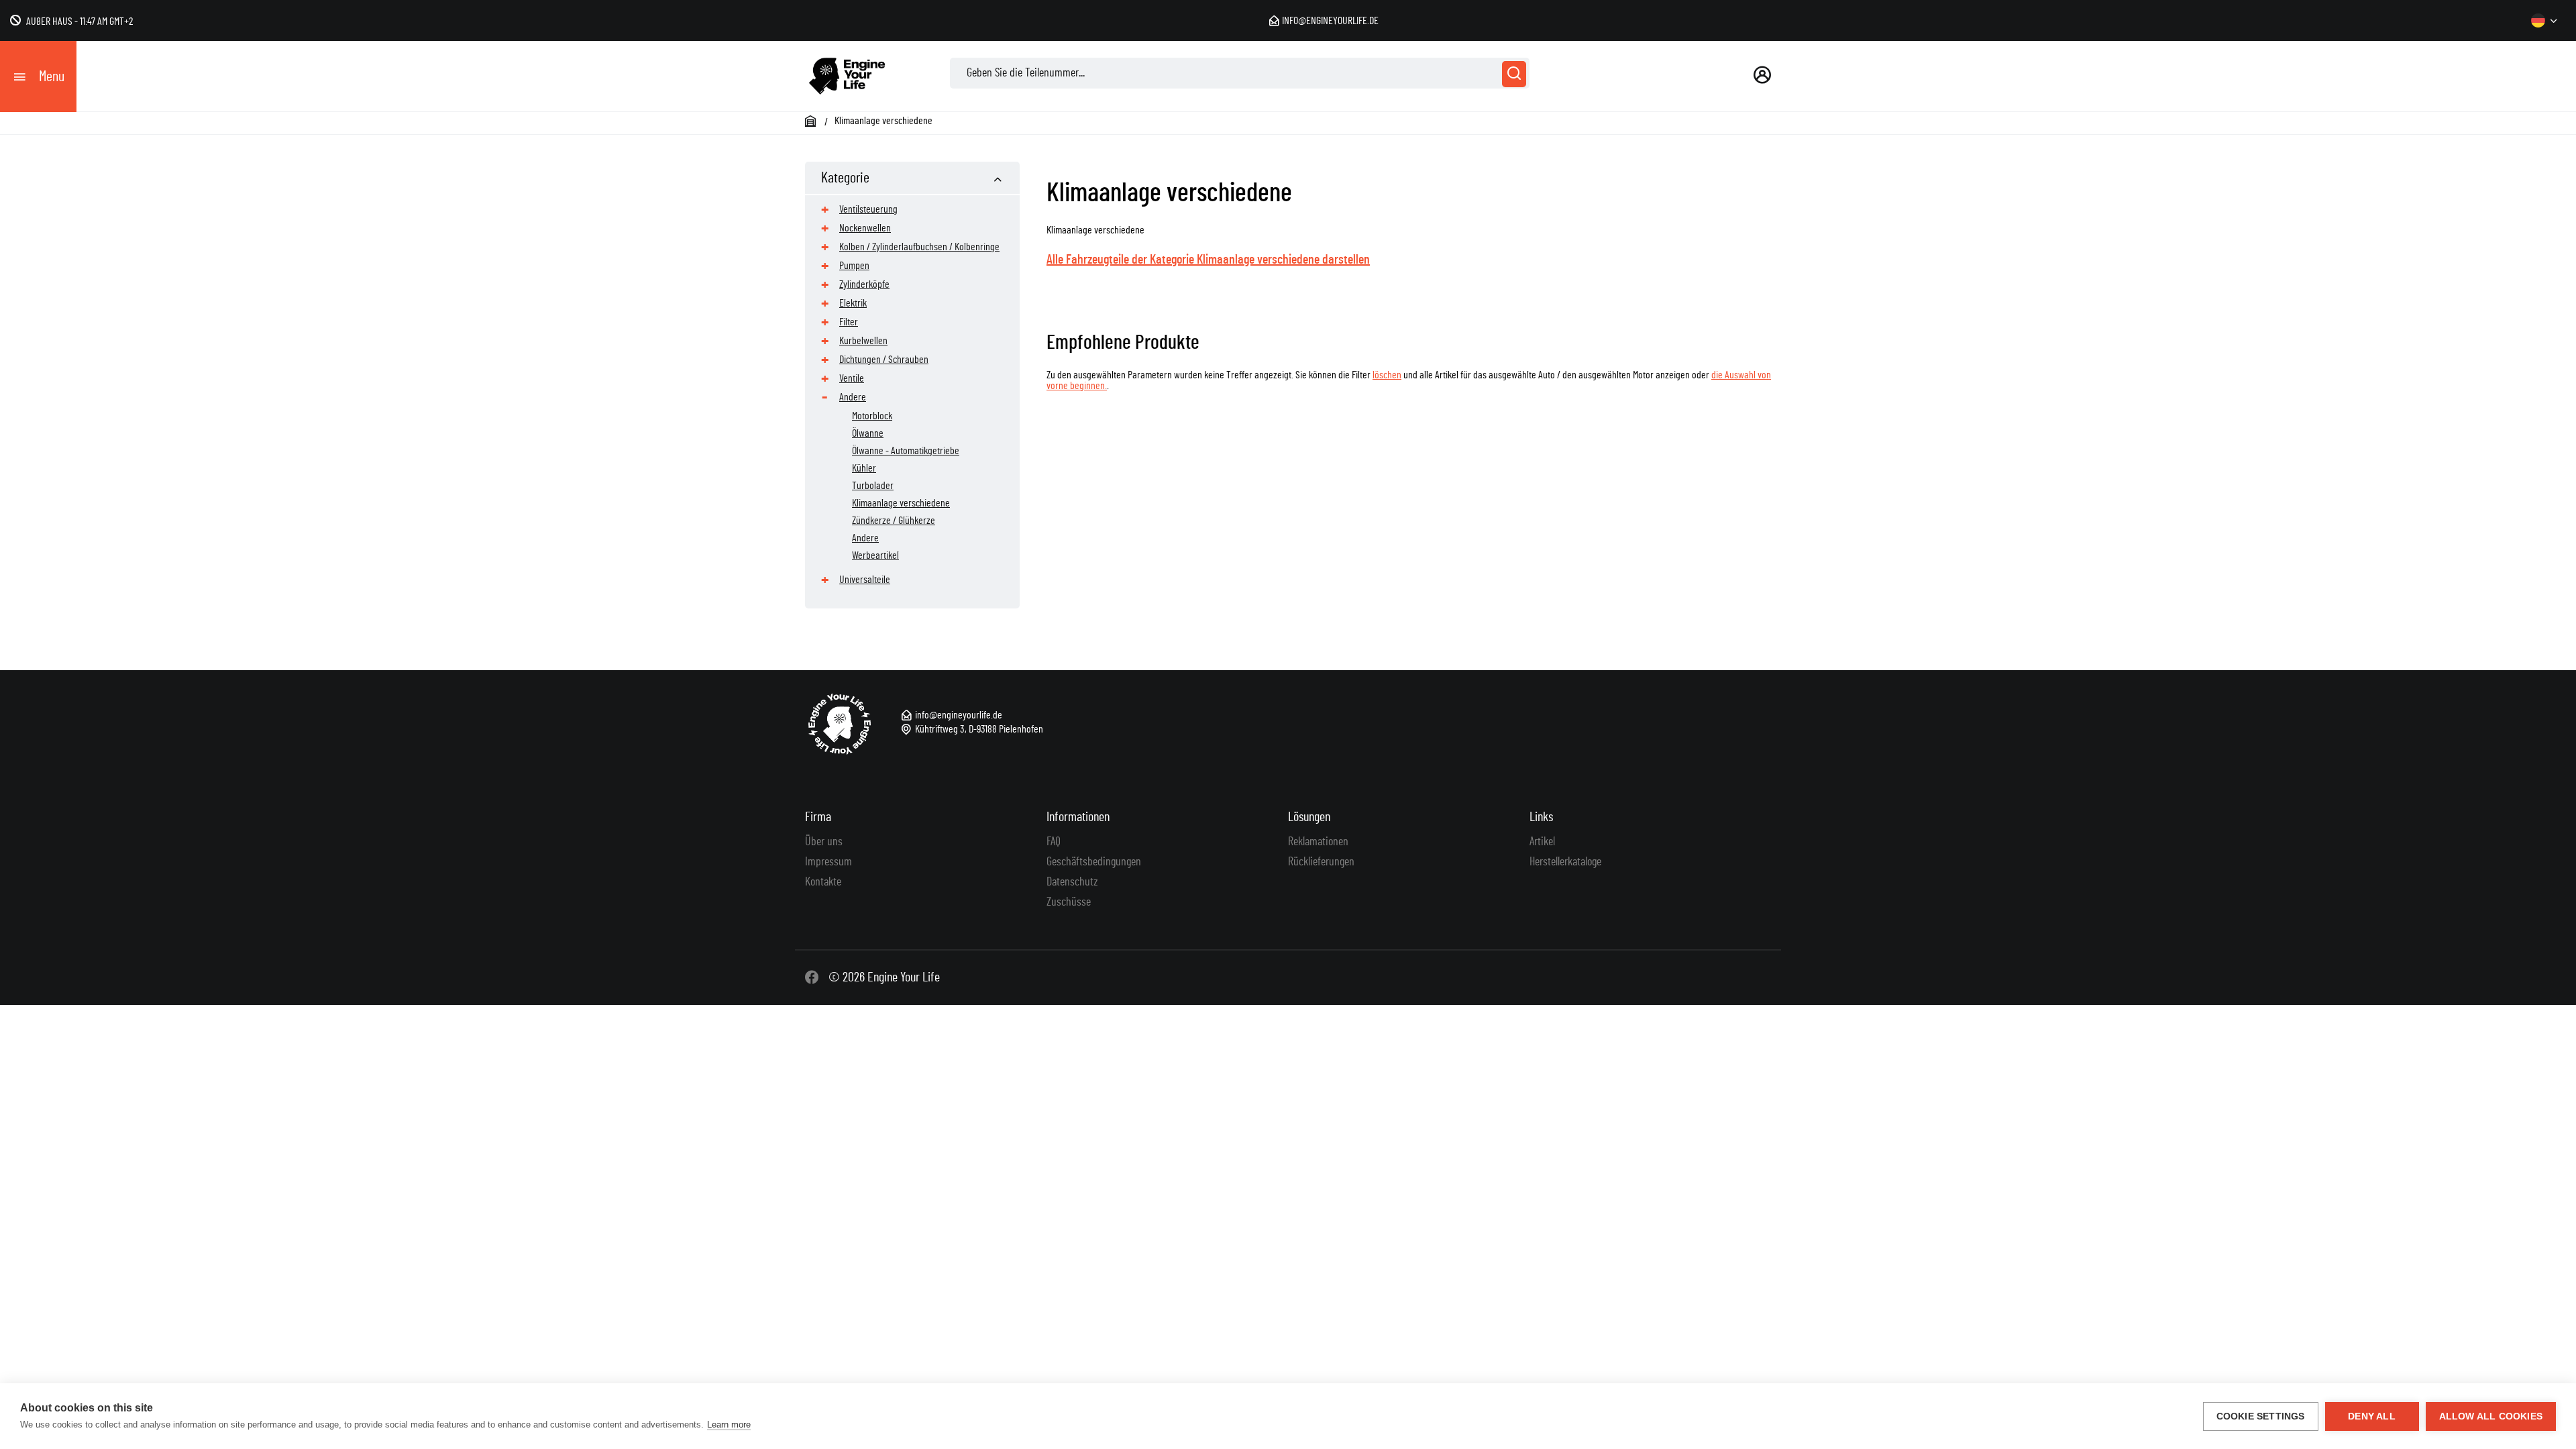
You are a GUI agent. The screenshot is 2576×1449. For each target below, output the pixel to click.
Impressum (828, 862)
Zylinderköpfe (864, 284)
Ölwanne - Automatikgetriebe (906, 451)
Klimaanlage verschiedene (901, 503)
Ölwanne (868, 433)
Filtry (1748, 301)
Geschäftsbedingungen (1094, 862)
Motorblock (872, 416)
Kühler (864, 468)
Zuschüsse (1069, 902)
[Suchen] (1514, 74)
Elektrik (853, 303)
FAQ (1054, 842)
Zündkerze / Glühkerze (894, 521)
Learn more (729, 1425)
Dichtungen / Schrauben (884, 360)
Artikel (1542, 842)
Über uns (824, 842)
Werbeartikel (875, 555)
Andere (853, 397)
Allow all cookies (2491, 1416)
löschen (1387, 375)
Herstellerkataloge (1565, 862)
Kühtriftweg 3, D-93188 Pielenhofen (979, 729)
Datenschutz (1072, 882)
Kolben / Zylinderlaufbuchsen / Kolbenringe (919, 247)
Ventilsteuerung (868, 209)
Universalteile (865, 580)
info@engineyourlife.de (1330, 21)
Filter (849, 322)
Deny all (2372, 1416)
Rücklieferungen (1321, 862)
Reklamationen (1318, 842)
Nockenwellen (865, 228)
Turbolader (873, 486)
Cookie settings (2261, 1416)
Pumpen (854, 266)
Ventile (852, 378)
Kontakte (823, 882)
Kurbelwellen (863, 341)
